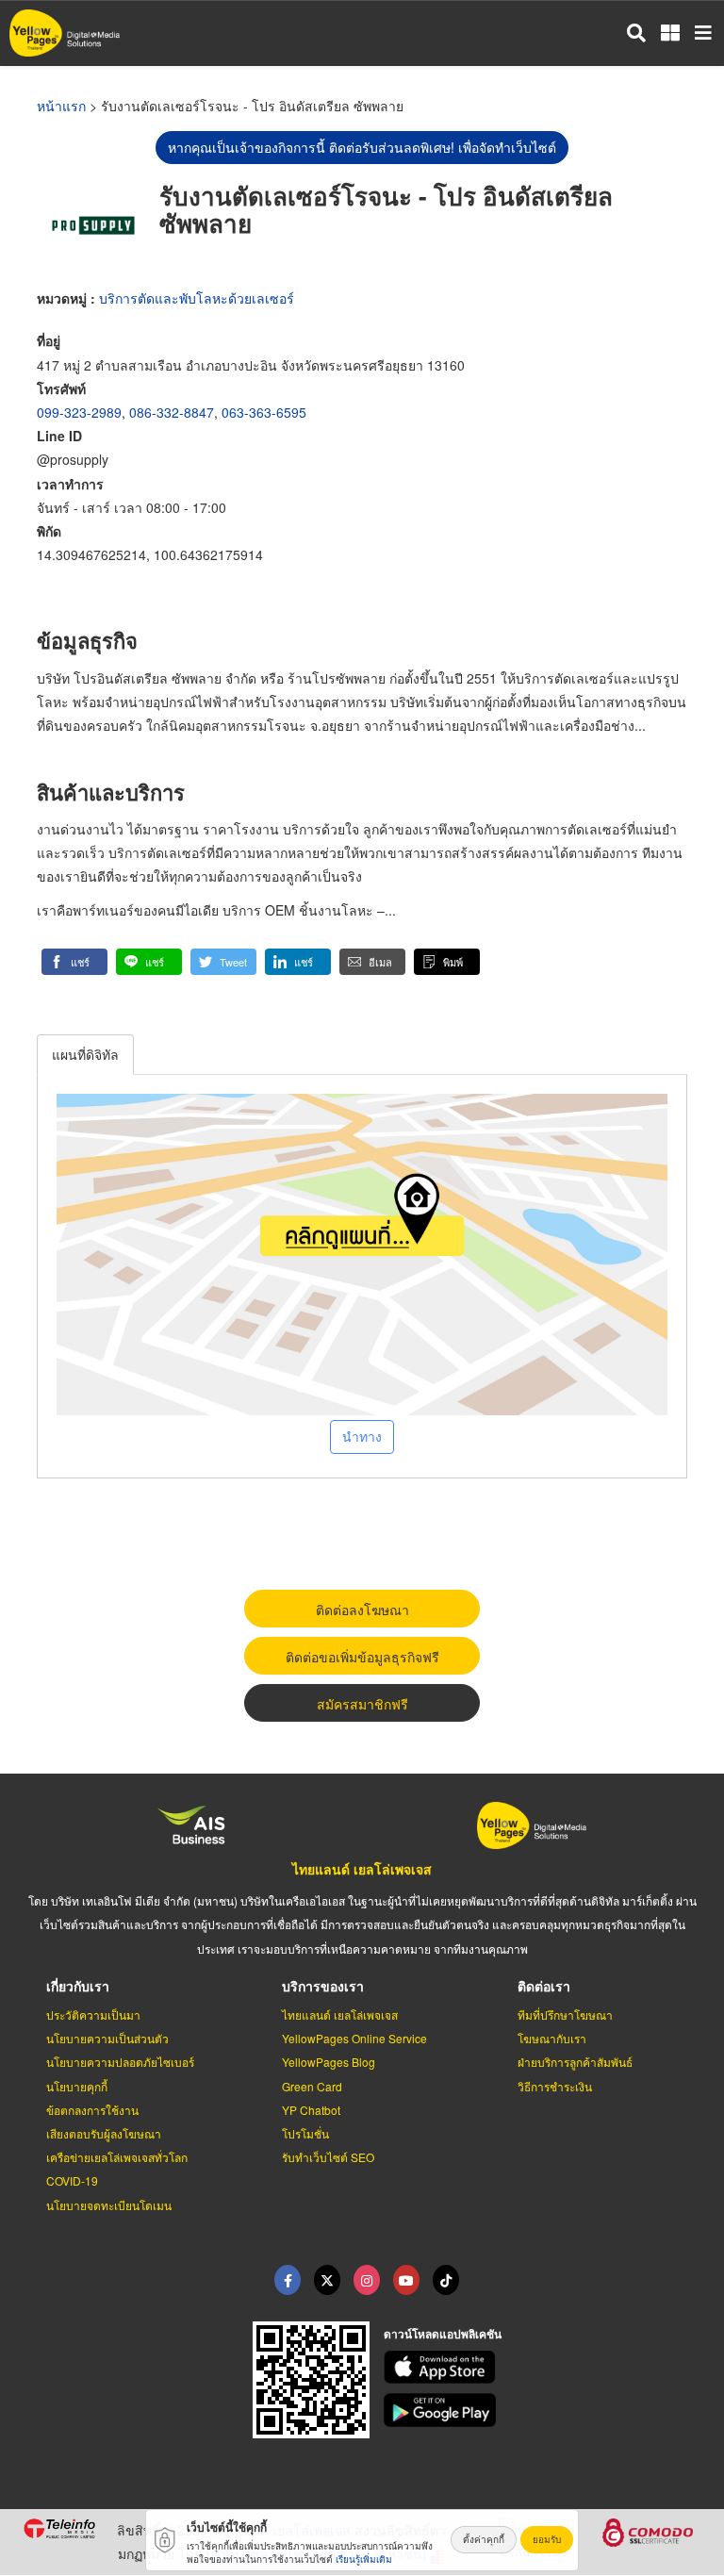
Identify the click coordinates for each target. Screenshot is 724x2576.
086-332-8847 (172, 412)
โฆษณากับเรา (552, 2038)
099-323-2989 (79, 412)
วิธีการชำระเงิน (555, 2086)
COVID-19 (72, 2180)
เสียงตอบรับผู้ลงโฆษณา (104, 2133)
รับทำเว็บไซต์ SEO (328, 2157)
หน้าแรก (61, 106)
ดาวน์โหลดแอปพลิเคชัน (443, 2334)
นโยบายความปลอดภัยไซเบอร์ (120, 2062)
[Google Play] (543, 2410)
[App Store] (543, 2368)
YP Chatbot (311, 2110)
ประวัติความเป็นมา (93, 2015)
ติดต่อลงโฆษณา (362, 1610)
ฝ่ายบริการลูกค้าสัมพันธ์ (575, 2062)
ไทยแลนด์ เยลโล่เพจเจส (362, 1869)
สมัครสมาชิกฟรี (362, 1704)
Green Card (312, 2086)
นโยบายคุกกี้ (77, 2086)
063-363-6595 (264, 412)
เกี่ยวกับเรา (78, 1986)
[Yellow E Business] (288, 2280)
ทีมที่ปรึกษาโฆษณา (565, 2015)
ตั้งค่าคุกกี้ (484, 2539)
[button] (74, 962)
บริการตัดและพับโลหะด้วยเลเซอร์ (197, 298)
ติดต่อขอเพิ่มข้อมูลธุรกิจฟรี (362, 1657)
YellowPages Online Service (354, 2038)
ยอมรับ (547, 2539)
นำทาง (362, 1436)
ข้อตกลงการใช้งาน (92, 2110)
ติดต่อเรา (544, 1986)
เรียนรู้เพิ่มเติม (364, 2559)
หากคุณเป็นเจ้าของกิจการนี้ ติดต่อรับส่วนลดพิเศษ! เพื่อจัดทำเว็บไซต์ (362, 147)
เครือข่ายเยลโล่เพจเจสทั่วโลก (117, 2157)
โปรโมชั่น (305, 2133)
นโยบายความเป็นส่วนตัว (107, 2038)
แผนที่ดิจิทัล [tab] (85, 1054)
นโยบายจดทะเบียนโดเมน (109, 2205)
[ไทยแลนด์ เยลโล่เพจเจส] (327, 2280)
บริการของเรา (323, 1986)
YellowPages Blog (329, 2062)
